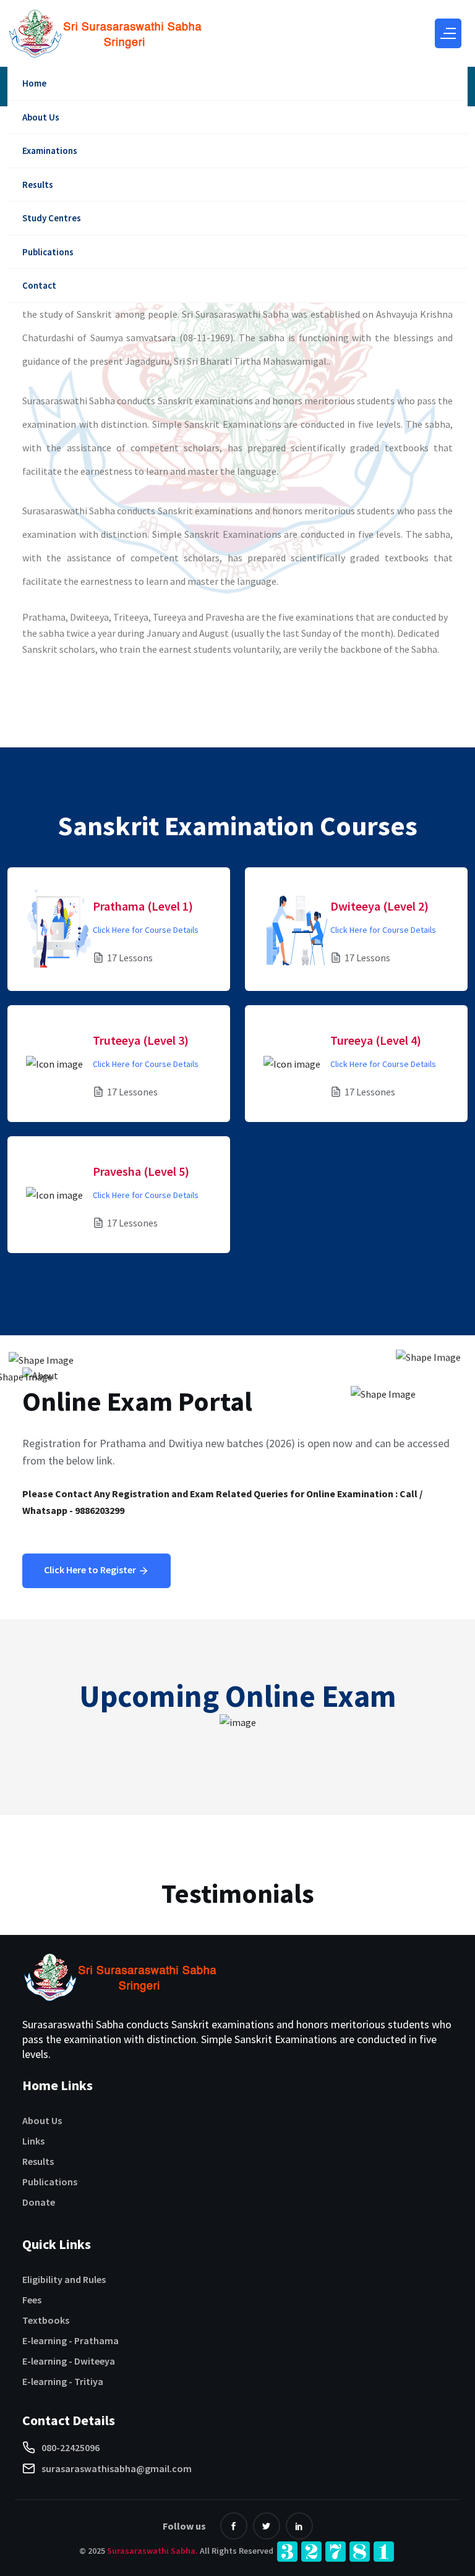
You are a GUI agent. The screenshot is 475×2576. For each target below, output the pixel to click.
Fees (32, 2300)
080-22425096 (71, 2447)
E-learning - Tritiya (63, 2381)
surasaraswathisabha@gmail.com (117, 2468)
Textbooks (46, 2320)
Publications (48, 252)
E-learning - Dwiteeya (69, 2361)
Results (38, 185)
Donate (39, 2202)
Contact (39, 285)
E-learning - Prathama (71, 2340)
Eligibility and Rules (64, 2279)
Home (34, 83)
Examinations (50, 151)
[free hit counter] (336, 2551)
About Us (41, 117)
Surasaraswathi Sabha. (152, 2551)
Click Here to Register (91, 1570)
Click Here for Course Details (146, 930)
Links (33, 2141)
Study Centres (52, 218)
